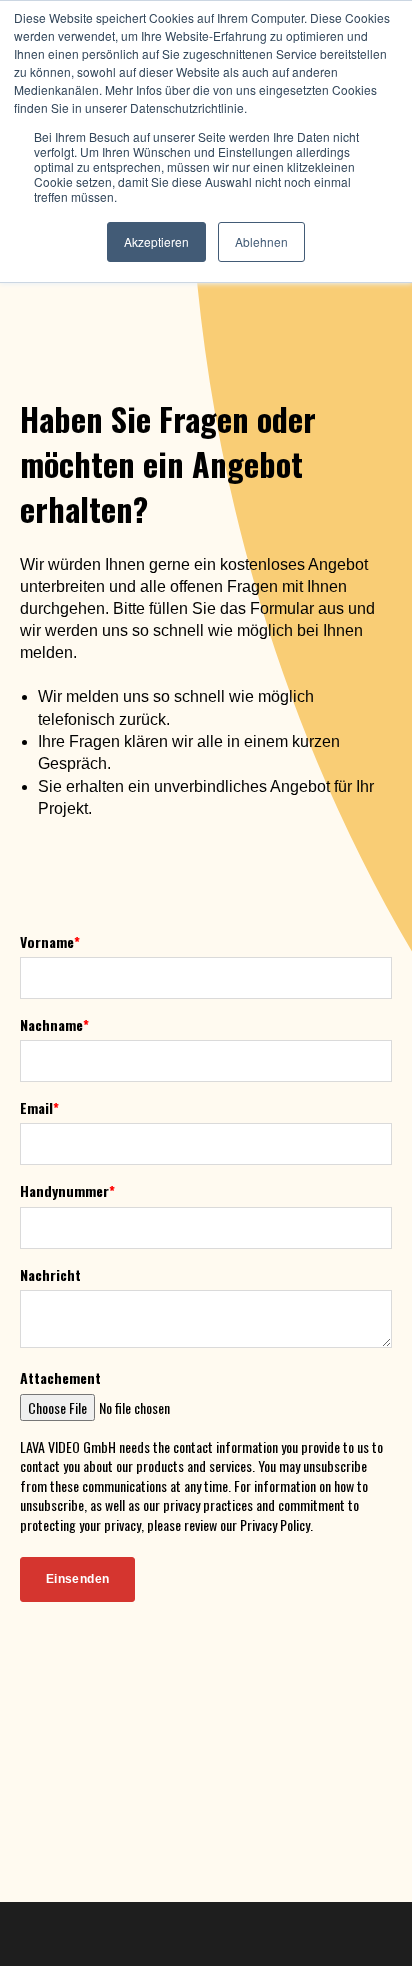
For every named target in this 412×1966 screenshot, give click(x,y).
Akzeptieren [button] (156, 241)
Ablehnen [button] (261, 241)
